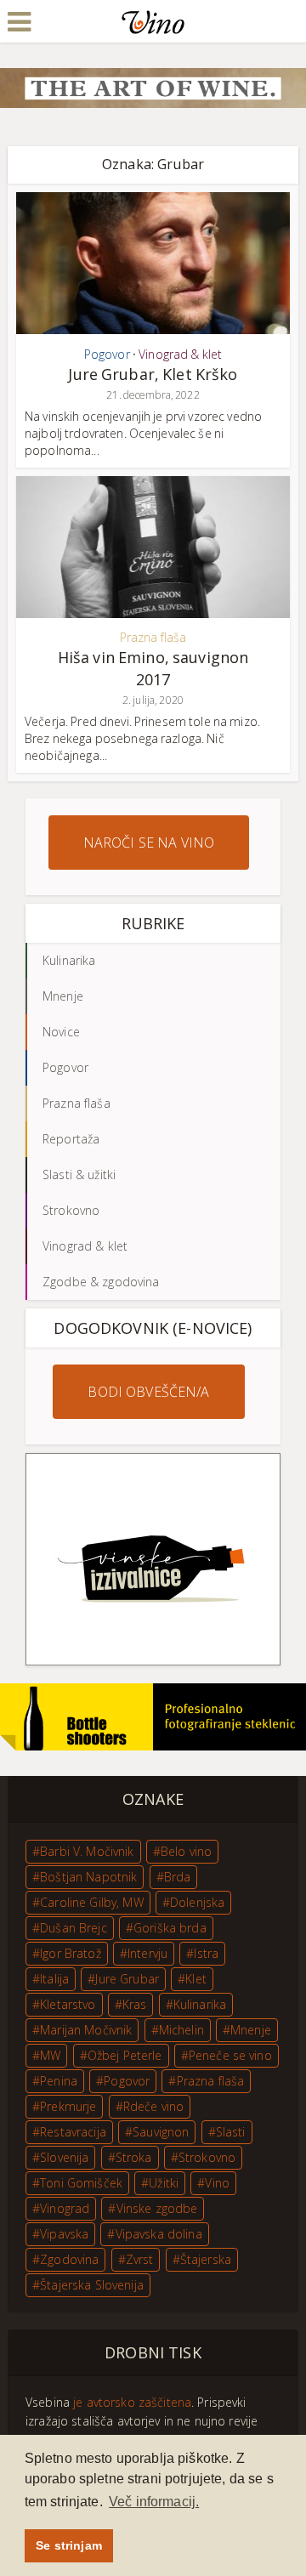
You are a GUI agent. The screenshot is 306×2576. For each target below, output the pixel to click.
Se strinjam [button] (69, 2545)
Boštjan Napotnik (88, 1877)
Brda (178, 1877)
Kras (135, 2004)
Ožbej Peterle (125, 2055)
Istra (206, 1953)
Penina (59, 2081)
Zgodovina (69, 2259)
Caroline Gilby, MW (92, 1902)
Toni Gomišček (81, 2183)
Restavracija (73, 2132)
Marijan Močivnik (86, 2030)
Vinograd (65, 2208)
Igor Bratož (71, 1953)
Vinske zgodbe (157, 2208)
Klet (196, 1979)
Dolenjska (197, 1902)
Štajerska (206, 2259)
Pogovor (107, 354)
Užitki (164, 2183)
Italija (54, 1979)
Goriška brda (170, 1928)
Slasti (231, 2132)
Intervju (147, 1953)
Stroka (134, 2157)
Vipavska (64, 2234)
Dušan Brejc (74, 1928)
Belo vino (186, 1851)
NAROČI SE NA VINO (149, 843)
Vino (217, 2183)
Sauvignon (161, 2132)
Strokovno (207, 2157)
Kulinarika (200, 2004)
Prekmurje (68, 2106)
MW (50, 2055)
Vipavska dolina (159, 2234)
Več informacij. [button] (154, 2502)
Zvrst (140, 2259)
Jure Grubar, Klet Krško (153, 374)
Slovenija (64, 2157)
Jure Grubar (127, 1979)
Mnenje (251, 2030)
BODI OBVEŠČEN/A (148, 1392)
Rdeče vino (153, 2106)
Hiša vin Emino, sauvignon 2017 (153, 668)
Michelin (181, 2030)
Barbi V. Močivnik (87, 1851)
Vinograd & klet (180, 354)
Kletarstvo (68, 2004)
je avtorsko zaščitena (132, 2402)
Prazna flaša (153, 637)
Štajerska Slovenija (92, 2285)
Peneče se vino (230, 2055)
